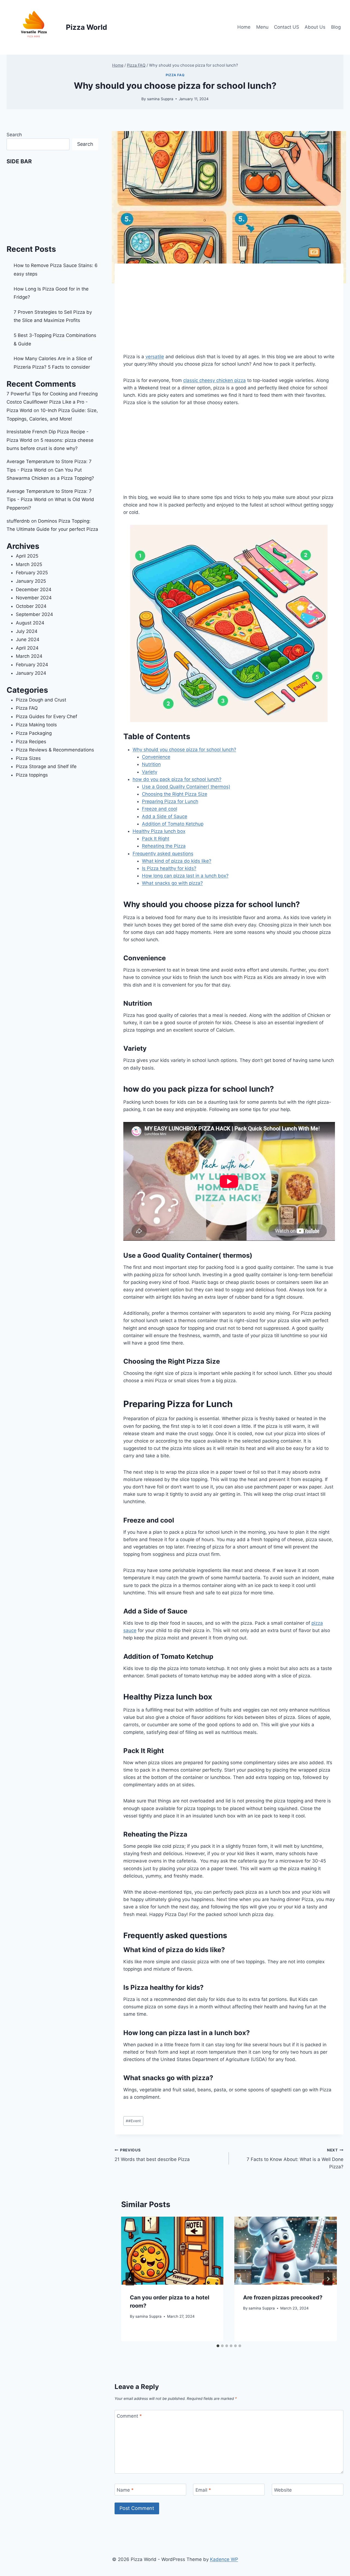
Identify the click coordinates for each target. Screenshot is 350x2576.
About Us (315, 27)
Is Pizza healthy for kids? (169, 868)
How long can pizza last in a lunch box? (185, 876)
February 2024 (32, 665)
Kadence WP (224, 2559)
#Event (133, 2121)
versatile (155, 357)
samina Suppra (160, 99)
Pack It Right (156, 839)
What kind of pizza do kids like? (177, 861)
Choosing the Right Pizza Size (175, 794)
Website (283, 2490)
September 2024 (34, 614)
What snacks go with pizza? (172, 883)
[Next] (328, 2279)
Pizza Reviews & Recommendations (55, 750)
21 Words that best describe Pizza (152, 2155)
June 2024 (28, 639)
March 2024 (29, 656)
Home (244, 27)
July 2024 (27, 631)
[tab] (218, 2346)
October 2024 (31, 606)
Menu (262, 27)
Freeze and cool (160, 809)
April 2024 (27, 648)
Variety (150, 772)
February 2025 (32, 573)
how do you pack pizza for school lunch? (177, 779)
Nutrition (151, 764)
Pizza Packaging (34, 733)
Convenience (156, 757)
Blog (336, 27)
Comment (129, 2416)
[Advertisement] (229, 313)
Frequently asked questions (163, 854)
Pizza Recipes (31, 742)
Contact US (287, 27)
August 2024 (30, 623)
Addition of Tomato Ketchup (173, 824)
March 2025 (29, 564)
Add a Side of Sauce (165, 816)
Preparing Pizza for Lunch (170, 801)
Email (203, 2490)
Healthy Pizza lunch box (159, 831)
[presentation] (172, 2251)
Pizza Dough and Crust (41, 700)
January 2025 (31, 581)
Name (125, 2490)
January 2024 (31, 673)
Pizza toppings (32, 775)
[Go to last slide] (130, 2279)
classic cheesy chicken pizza (215, 380)
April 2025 (27, 556)
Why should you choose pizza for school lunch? (184, 750)
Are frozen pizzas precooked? (283, 2297)
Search (14, 135)
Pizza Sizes (28, 758)
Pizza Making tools (36, 725)
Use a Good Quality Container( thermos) (186, 787)
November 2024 (34, 598)
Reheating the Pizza (164, 846)
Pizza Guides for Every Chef (46, 716)
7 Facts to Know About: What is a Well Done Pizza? (295, 2159)
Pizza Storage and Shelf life (46, 766)
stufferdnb (18, 521)
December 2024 (34, 590)
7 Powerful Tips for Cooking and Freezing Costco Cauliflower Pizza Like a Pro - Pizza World (52, 402)
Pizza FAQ (175, 75)
